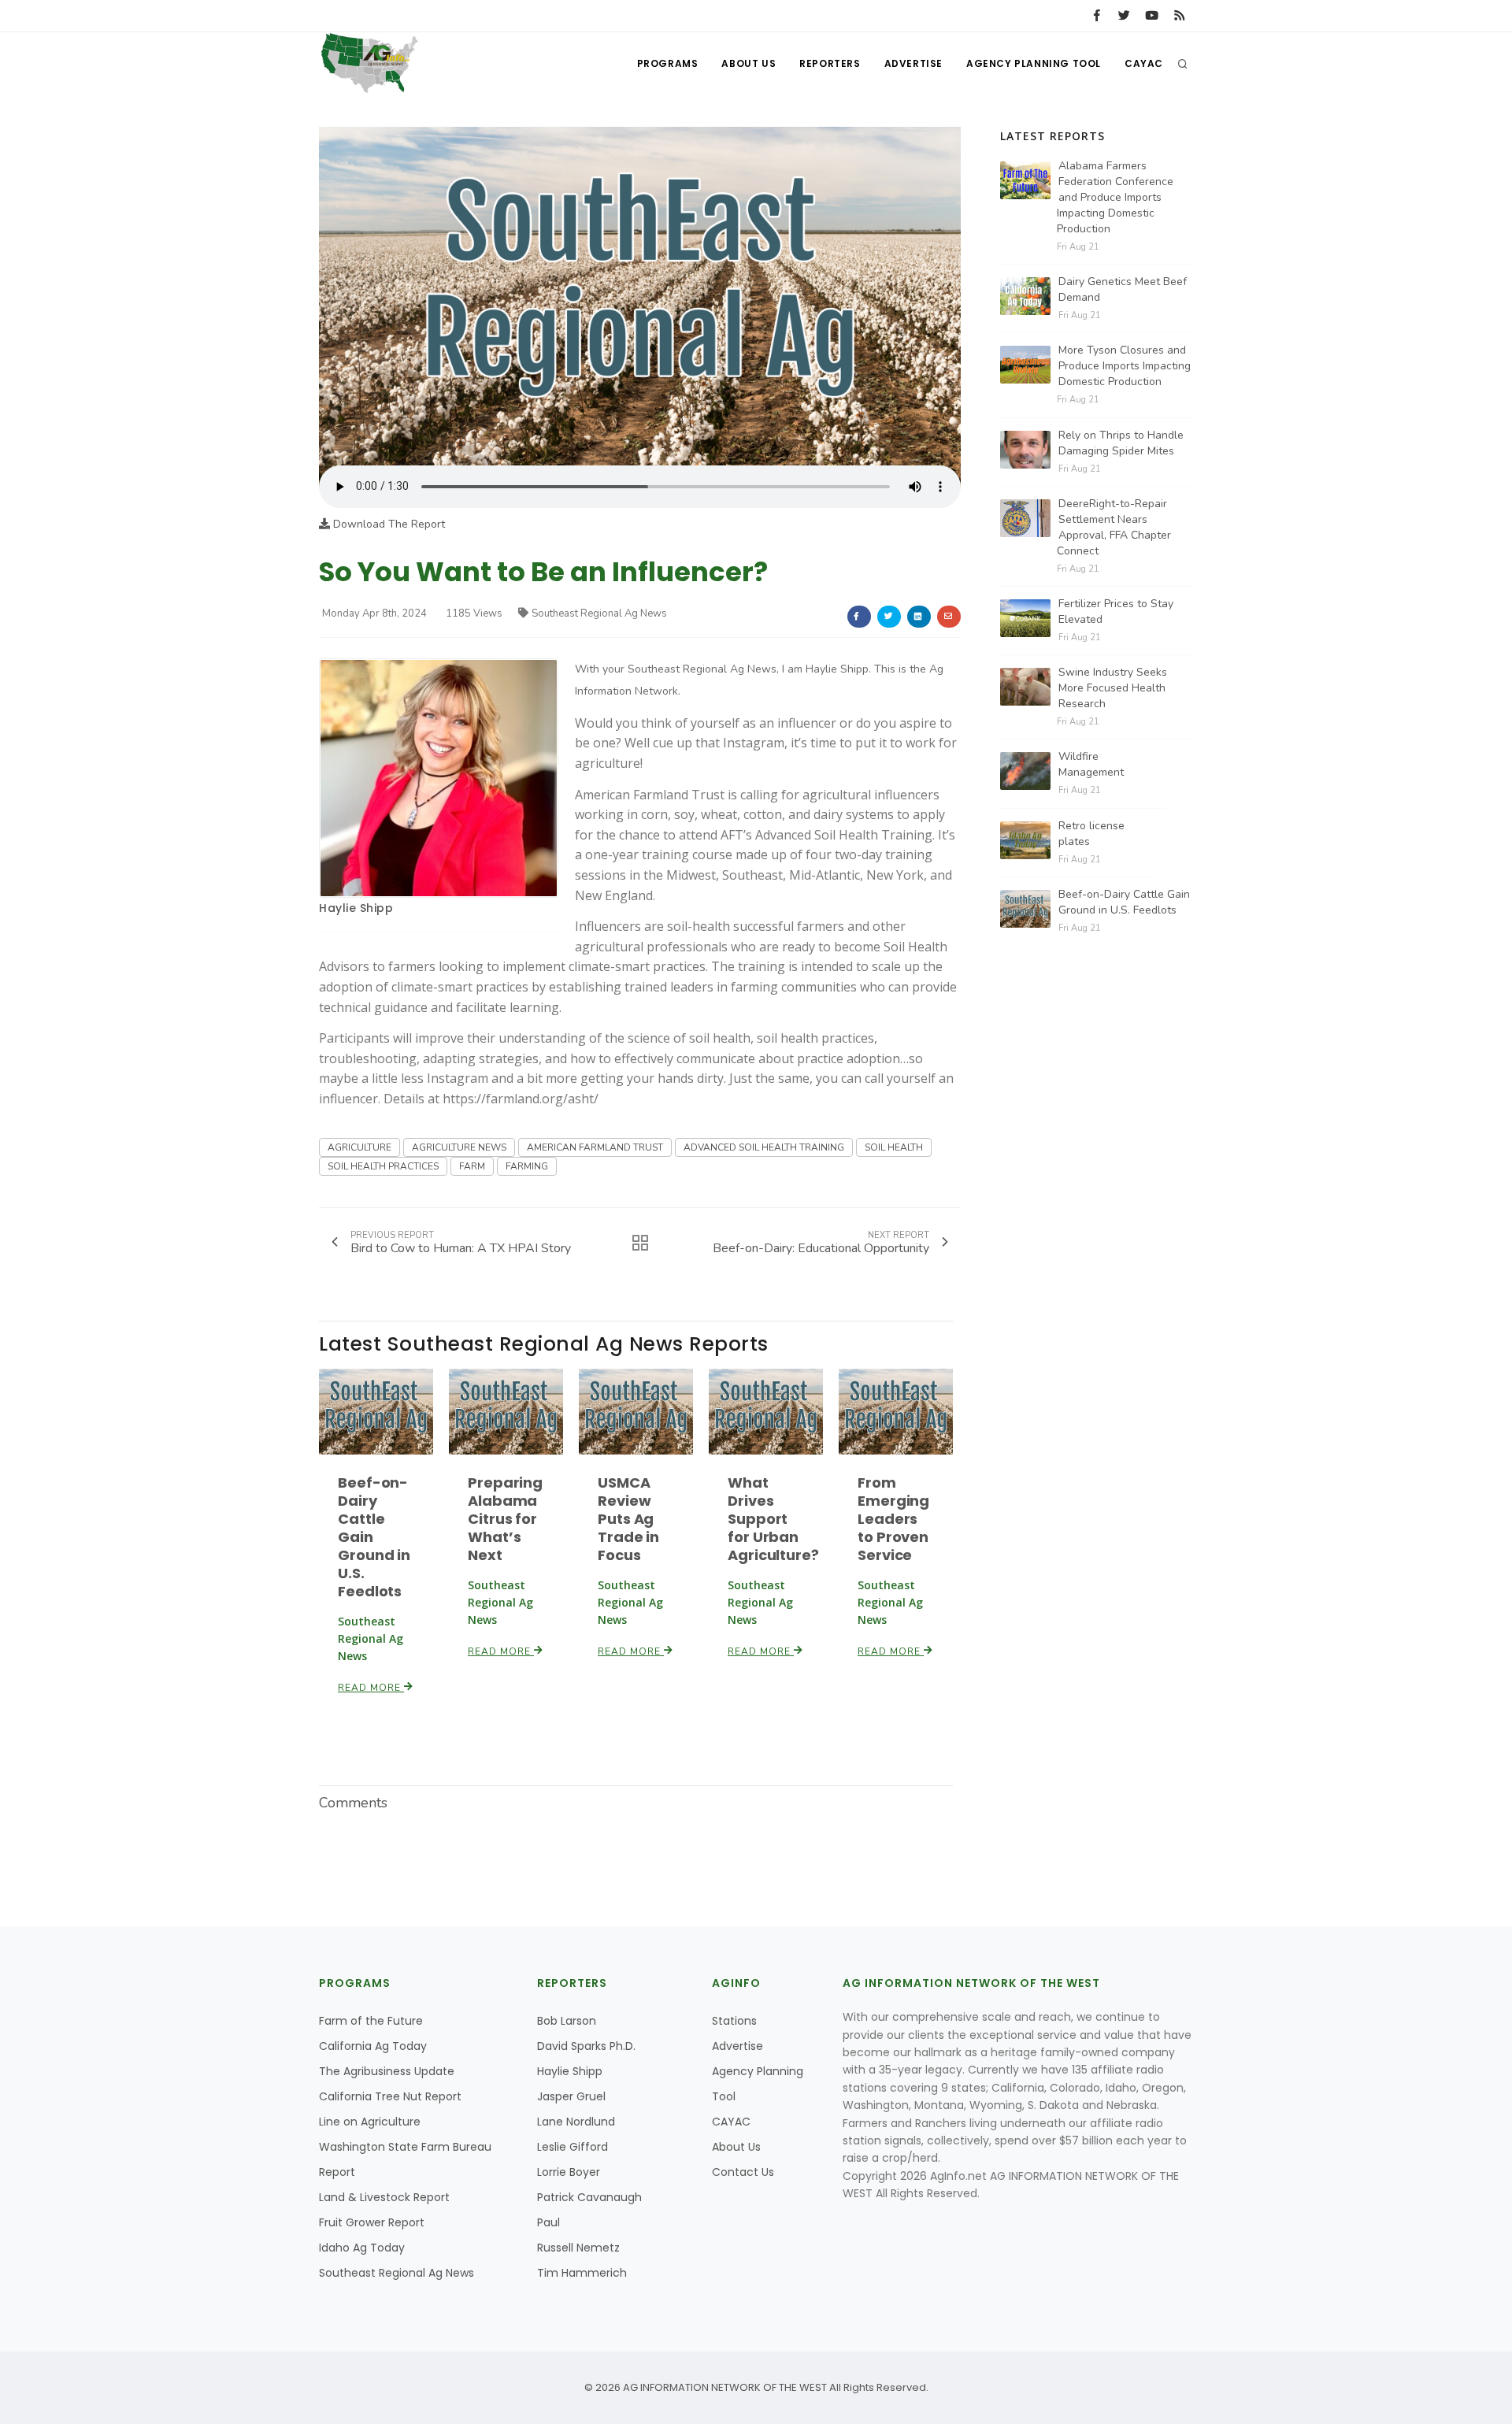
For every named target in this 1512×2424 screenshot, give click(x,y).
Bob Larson (567, 2021)
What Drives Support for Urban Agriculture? (773, 1519)
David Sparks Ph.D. (586, 2046)
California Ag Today (373, 2046)
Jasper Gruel (571, 2096)
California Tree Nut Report (390, 2096)
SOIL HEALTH (894, 1147)
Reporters (830, 63)
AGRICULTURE (359, 1147)
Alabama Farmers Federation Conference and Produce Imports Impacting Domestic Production (1115, 197)
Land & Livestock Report (384, 2197)
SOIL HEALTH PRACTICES (383, 1166)
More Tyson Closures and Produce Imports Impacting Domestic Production (1125, 366)
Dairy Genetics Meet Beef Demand (1123, 289)
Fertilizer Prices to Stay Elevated (1116, 612)
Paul (548, 2222)
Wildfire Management (1091, 764)
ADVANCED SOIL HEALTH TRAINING (764, 1147)
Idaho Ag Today (362, 2248)
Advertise (913, 63)
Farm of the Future (371, 2021)
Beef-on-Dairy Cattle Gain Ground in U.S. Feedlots (1124, 902)
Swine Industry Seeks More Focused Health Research (1113, 688)
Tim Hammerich (582, 2273)
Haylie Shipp (356, 908)
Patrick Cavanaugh (589, 2197)
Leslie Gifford (573, 2147)
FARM (472, 1166)
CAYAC (1144, 63)
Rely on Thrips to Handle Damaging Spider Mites (1121, 443)
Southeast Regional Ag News (599, 613)
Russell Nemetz (578, 2248)
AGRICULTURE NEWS (459, 1147)
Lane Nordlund (576, 2122)
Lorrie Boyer (569, 2172)
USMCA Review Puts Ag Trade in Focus (628, 1519)
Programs (668, 63)
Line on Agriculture (370, 2122)
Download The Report (387, 524)
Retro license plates (1091, 834)
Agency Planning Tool (1034, 63)
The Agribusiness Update (387, 2071)
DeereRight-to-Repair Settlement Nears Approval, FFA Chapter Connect (1114, 527)
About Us (749, 63)
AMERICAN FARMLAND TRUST (595, 1147)
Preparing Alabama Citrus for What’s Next (505, 1519)
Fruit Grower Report (372, 2222)
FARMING (527, 1166)
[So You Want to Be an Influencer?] (640, 296)
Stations (734, 2021)
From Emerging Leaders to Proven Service (893, 1519)
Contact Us (743, 2172)
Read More (371, 1688)
